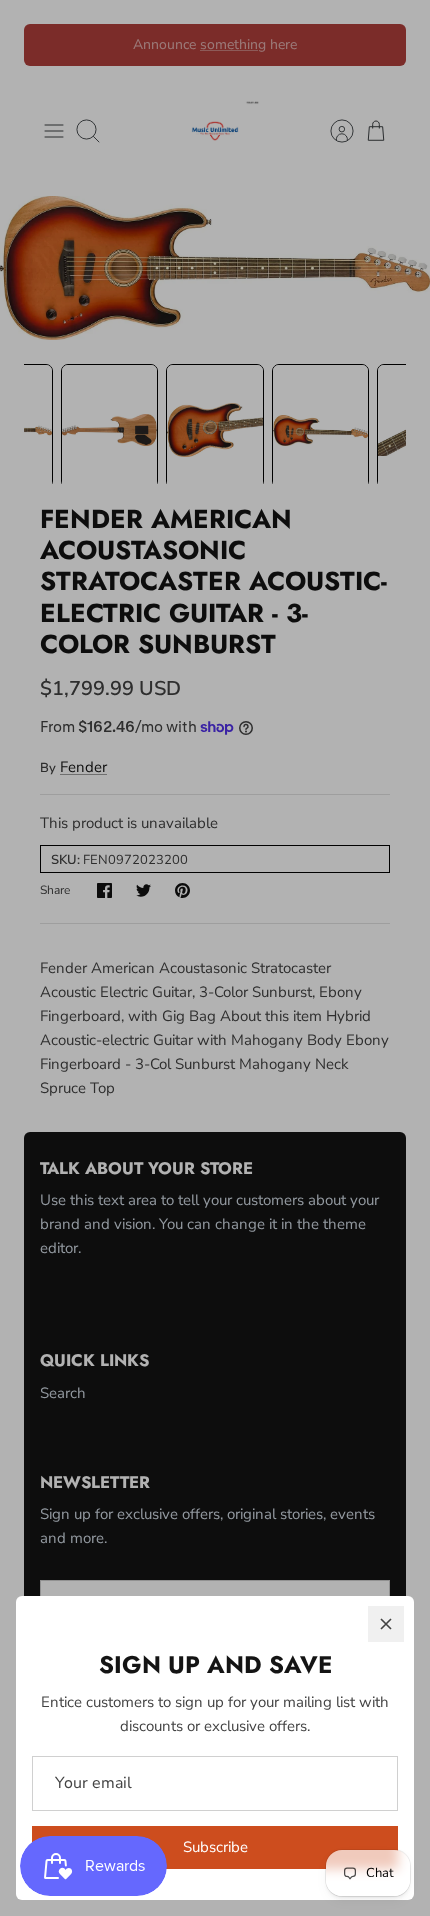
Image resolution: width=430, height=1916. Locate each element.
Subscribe (215, 1847)
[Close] (386, 1624)
